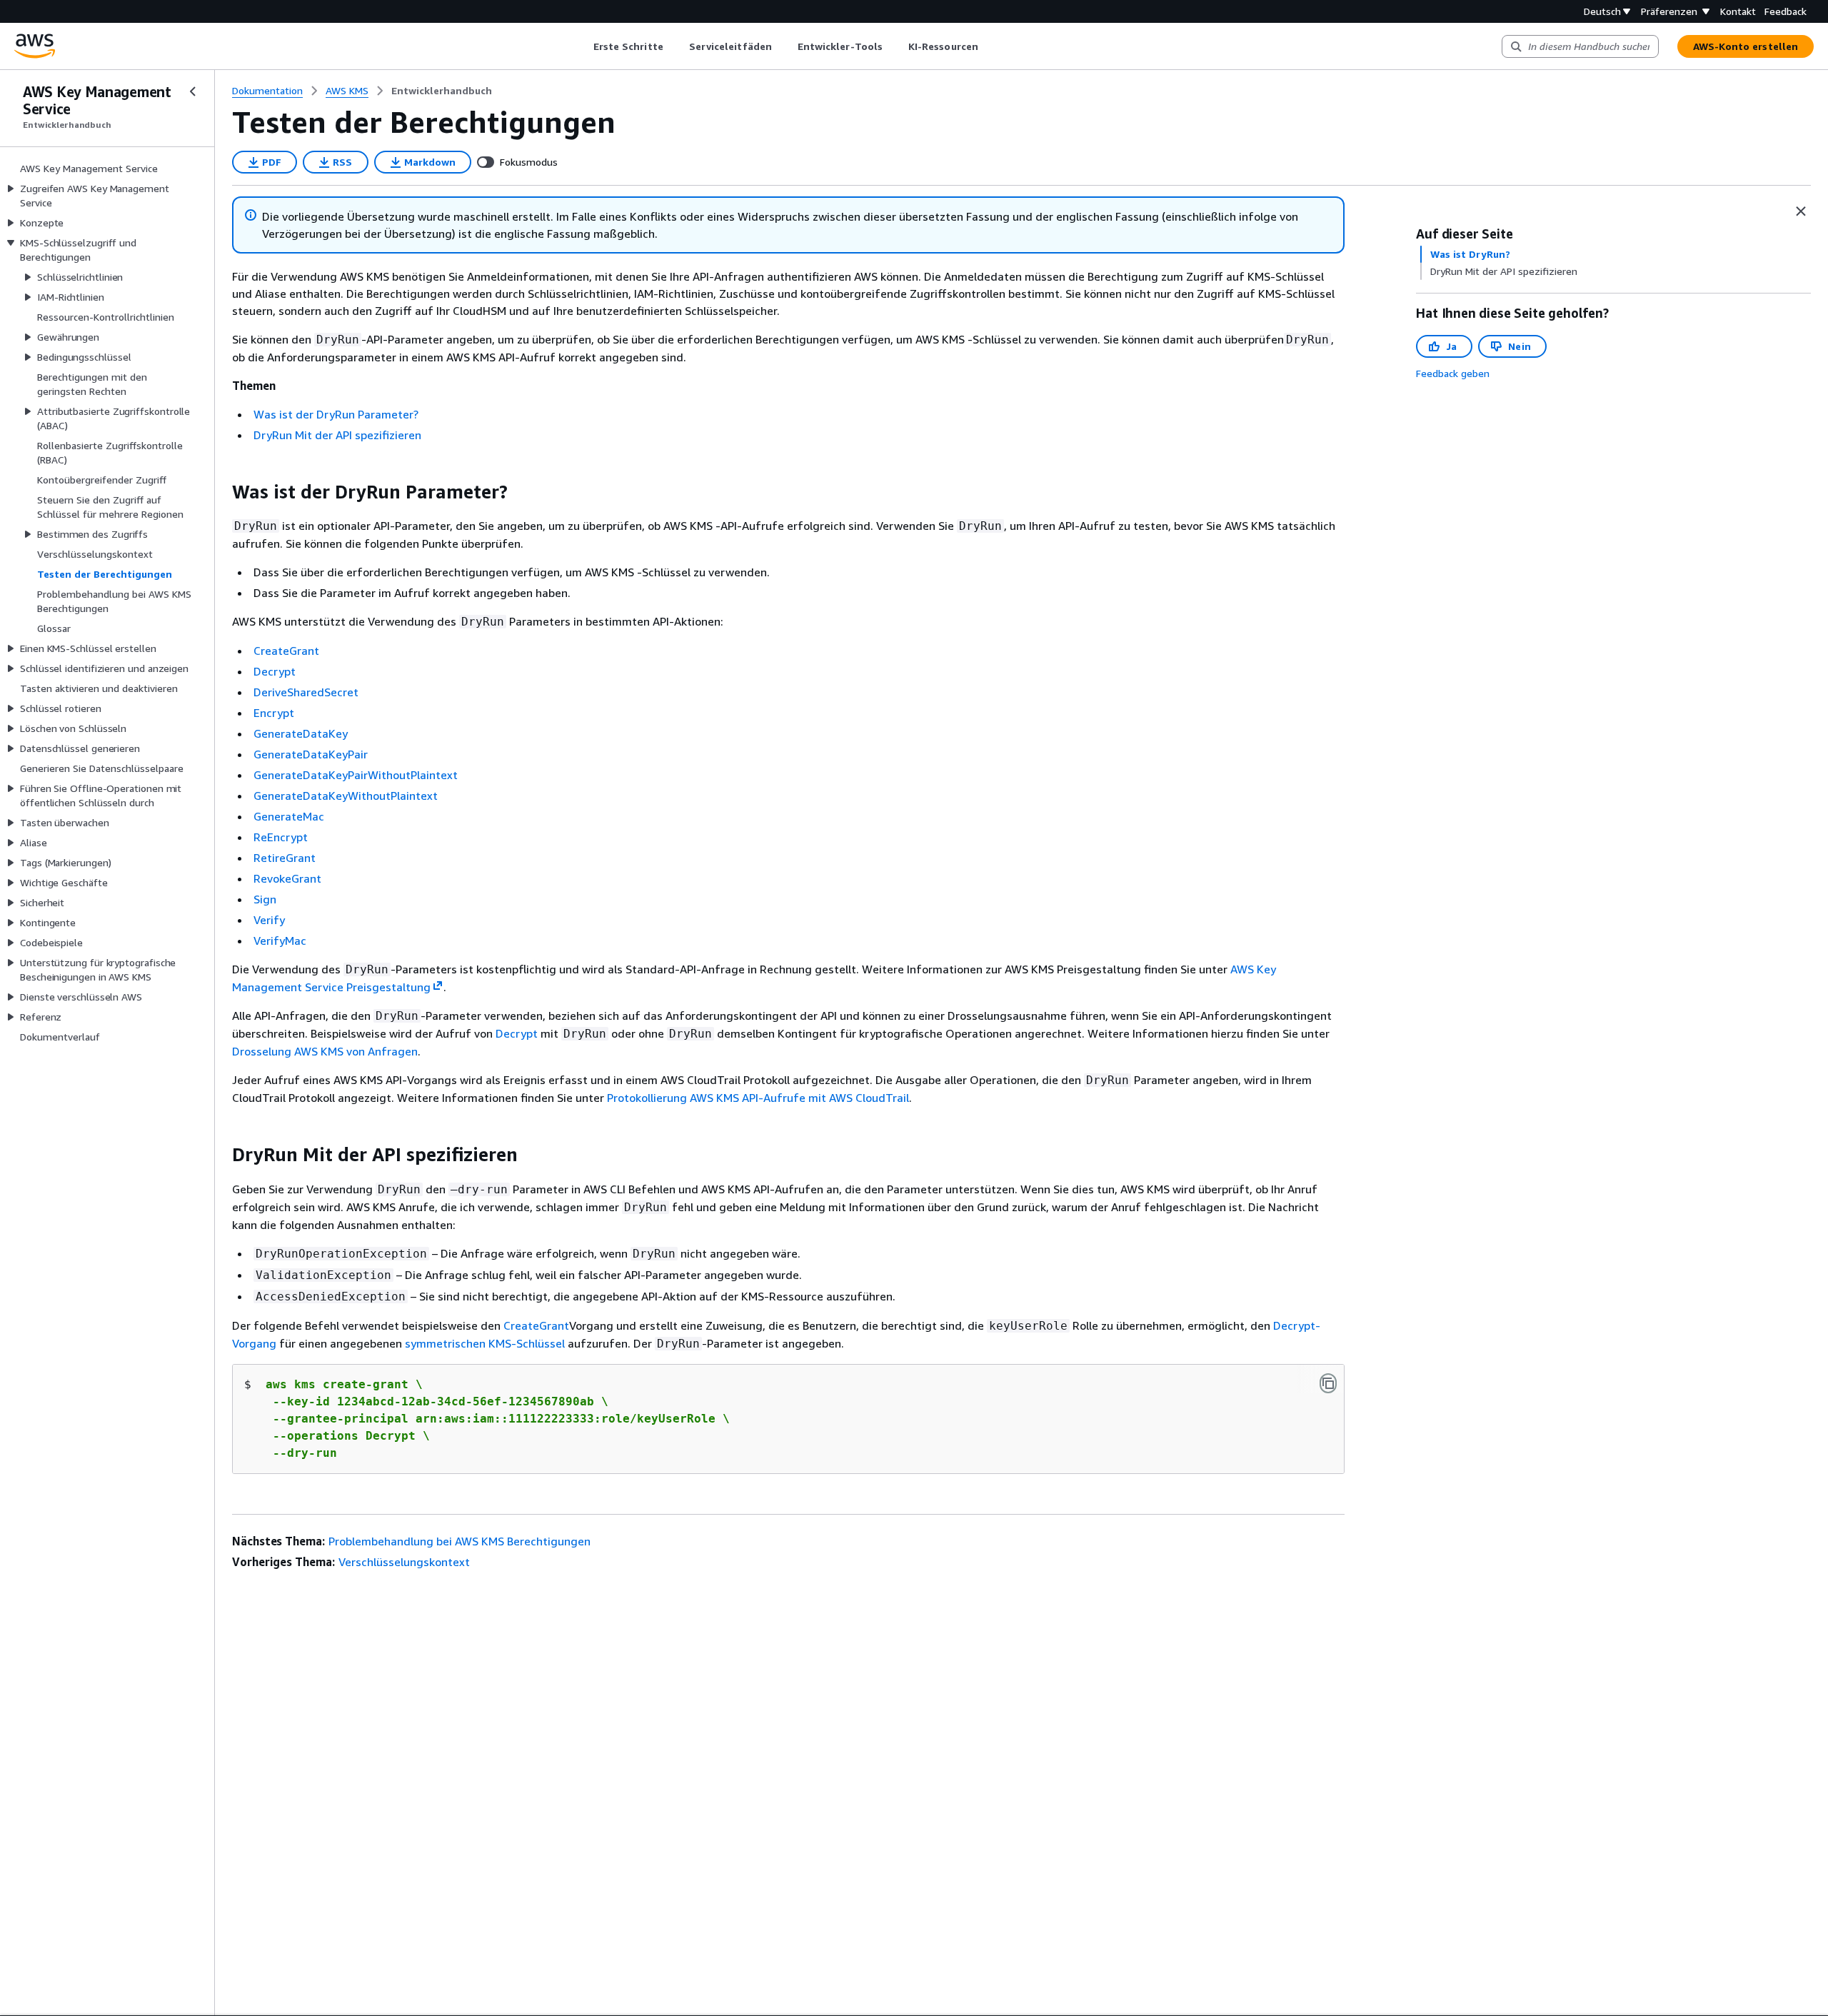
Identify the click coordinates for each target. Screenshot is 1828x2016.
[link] (442, 91)
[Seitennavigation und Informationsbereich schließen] (1801, 211)
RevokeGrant (287, 878)
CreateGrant (286, 651)
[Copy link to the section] (221, 492)
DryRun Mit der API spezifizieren (337, 435)
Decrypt (275, 671)
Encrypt (274, 713)
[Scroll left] (582, 46)
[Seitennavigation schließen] (193, 91)
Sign (265, 899)
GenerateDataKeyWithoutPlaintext (346, 796)
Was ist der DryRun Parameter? (336, 414)
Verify (269, 920)
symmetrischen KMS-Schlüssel (485, 1343)
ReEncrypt (281, 837)
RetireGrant (285, 858)
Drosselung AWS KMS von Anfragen (325, 1051)
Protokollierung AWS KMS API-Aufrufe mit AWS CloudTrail (758, 1098)
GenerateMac (289, 816)
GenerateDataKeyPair (311, 754)
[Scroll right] (989, 46)
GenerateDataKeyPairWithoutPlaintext (356, 775)
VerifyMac (280, 941)
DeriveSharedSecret (306, 692)
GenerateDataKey (301, 733)
